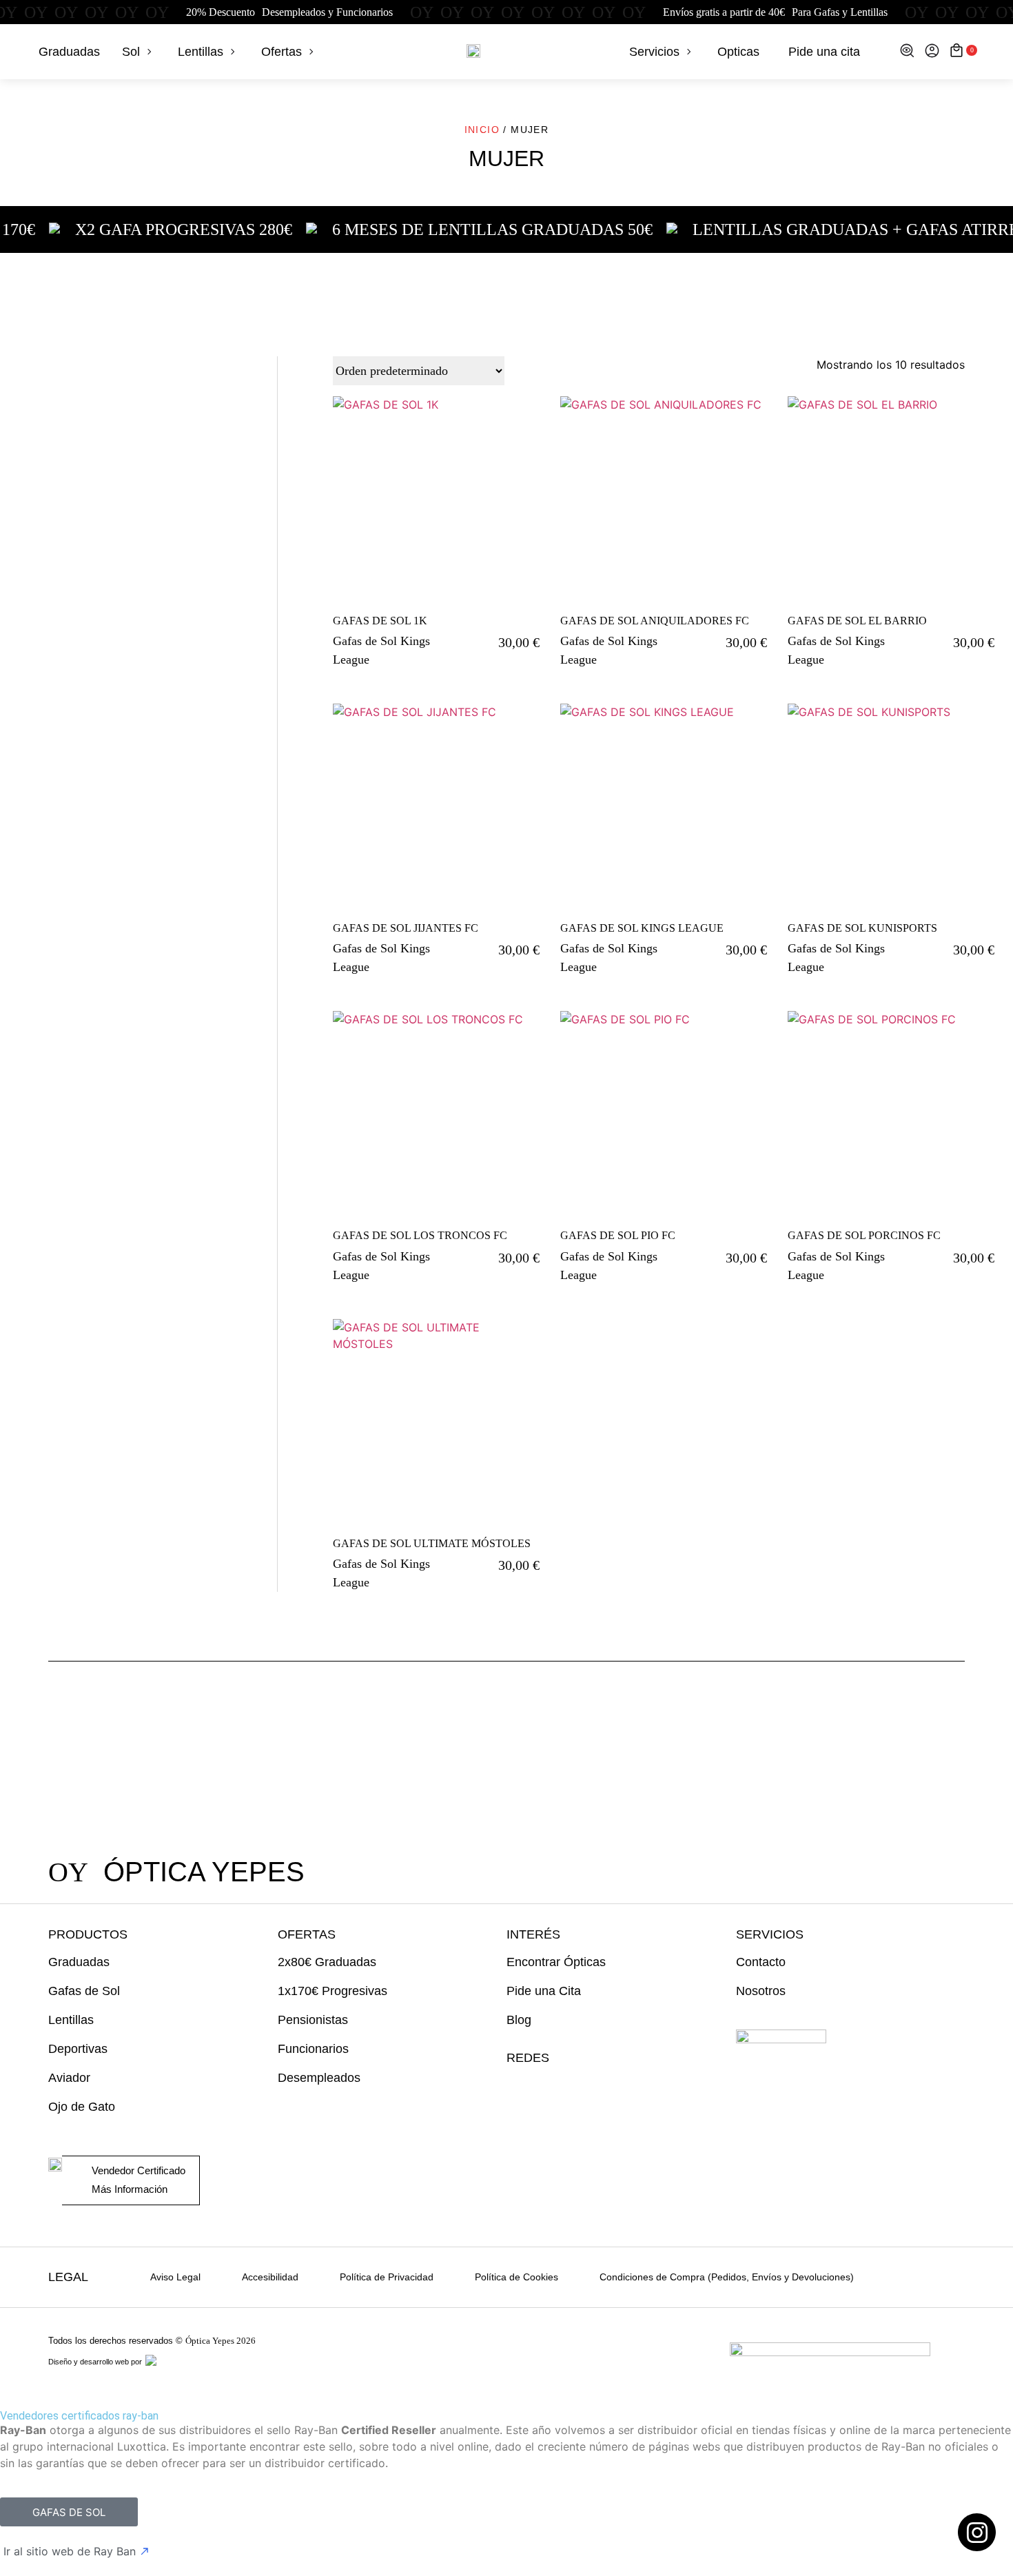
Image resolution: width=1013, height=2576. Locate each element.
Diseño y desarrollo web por (96, 2362)
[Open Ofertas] (311, 52)
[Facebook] (541, 2086)
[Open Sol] (150, 52)
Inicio (482, 130)
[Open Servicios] (689, 52)
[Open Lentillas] (233, 52)
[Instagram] (514, 2086)
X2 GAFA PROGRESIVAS (124, 229)
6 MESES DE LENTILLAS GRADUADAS (433, 229)
